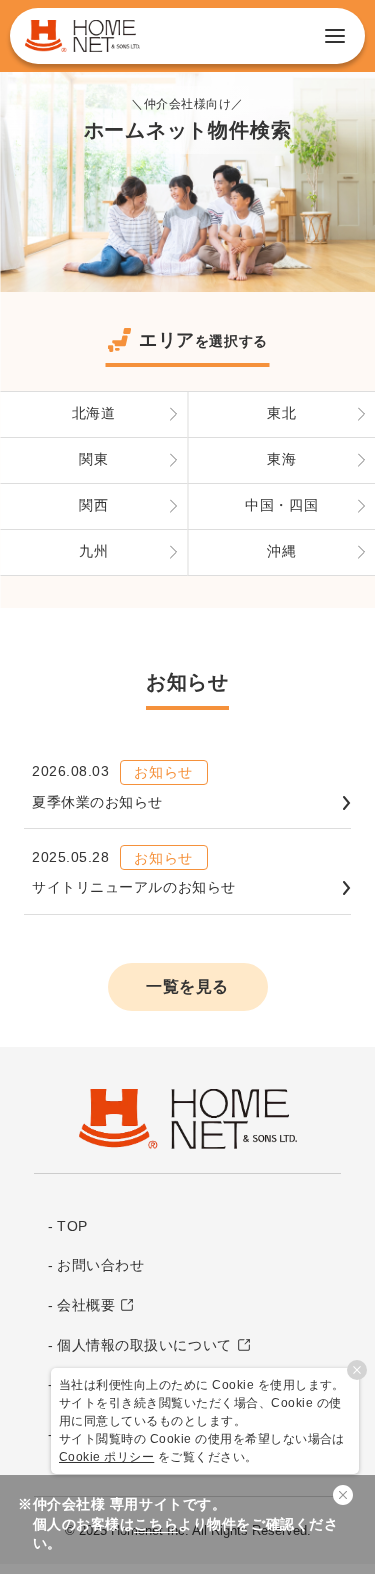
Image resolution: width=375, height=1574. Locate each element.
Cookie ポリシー (106, 1457)
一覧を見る (187, 986)
